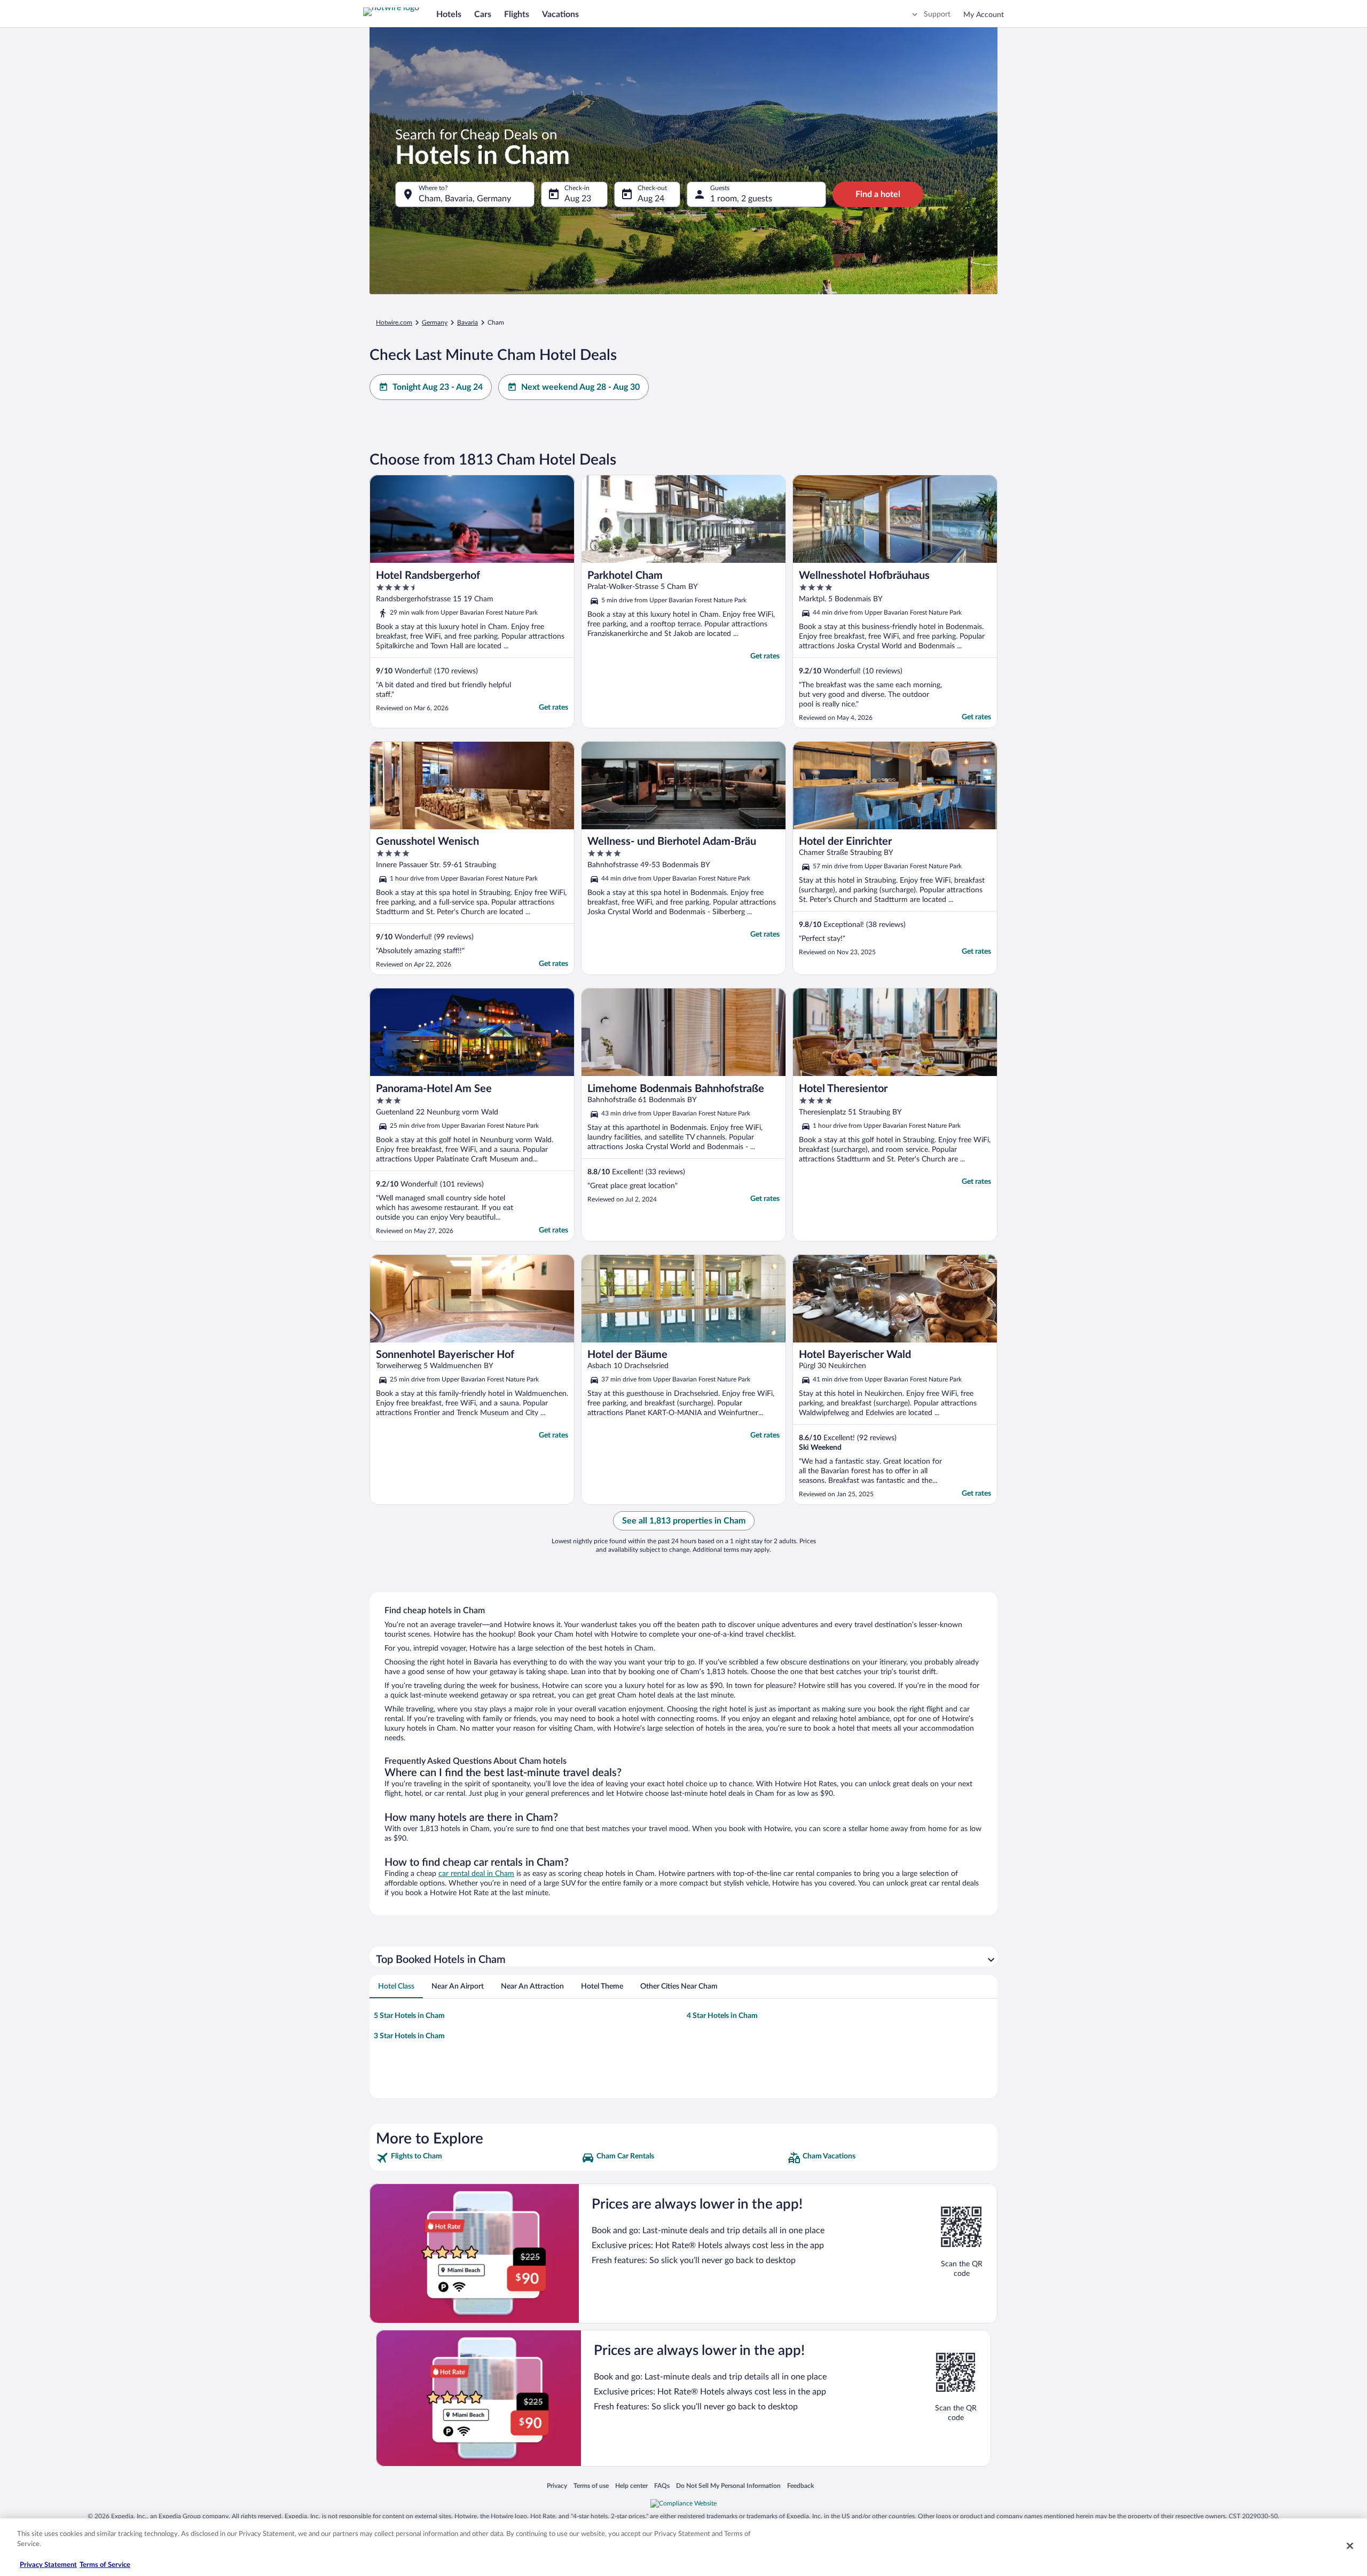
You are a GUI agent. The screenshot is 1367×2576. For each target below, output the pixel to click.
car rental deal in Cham (476, 1874)
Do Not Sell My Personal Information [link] (728, 2485)
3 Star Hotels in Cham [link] (409, 2036)
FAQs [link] (662, 2485)
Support (937, 14)
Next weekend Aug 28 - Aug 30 (580, 387)
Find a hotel (878, 194)
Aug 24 (651, 199)
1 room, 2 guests (741, 199)
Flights (517, 14)
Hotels (449, 14)
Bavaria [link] (468, 323)
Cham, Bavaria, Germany (465, 199)
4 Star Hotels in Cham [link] (722, 2016)
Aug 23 (578, 199)
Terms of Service (105, 2565)
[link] (478, 2158)
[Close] (1350, 2546)
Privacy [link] (557, 2485)
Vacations (560, 14)
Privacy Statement (48, 2565)
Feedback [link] (800, 2485)
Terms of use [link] (591, 2485)
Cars (483, 14)
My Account (984, 15)
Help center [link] (631, 2485)
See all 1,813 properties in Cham (684, 1521)
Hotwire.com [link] (394, 323)
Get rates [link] (553, 708)
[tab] (396, 1986)
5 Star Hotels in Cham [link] (409, 2016)
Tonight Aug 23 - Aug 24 (438, 387)
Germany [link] (435, 323)
